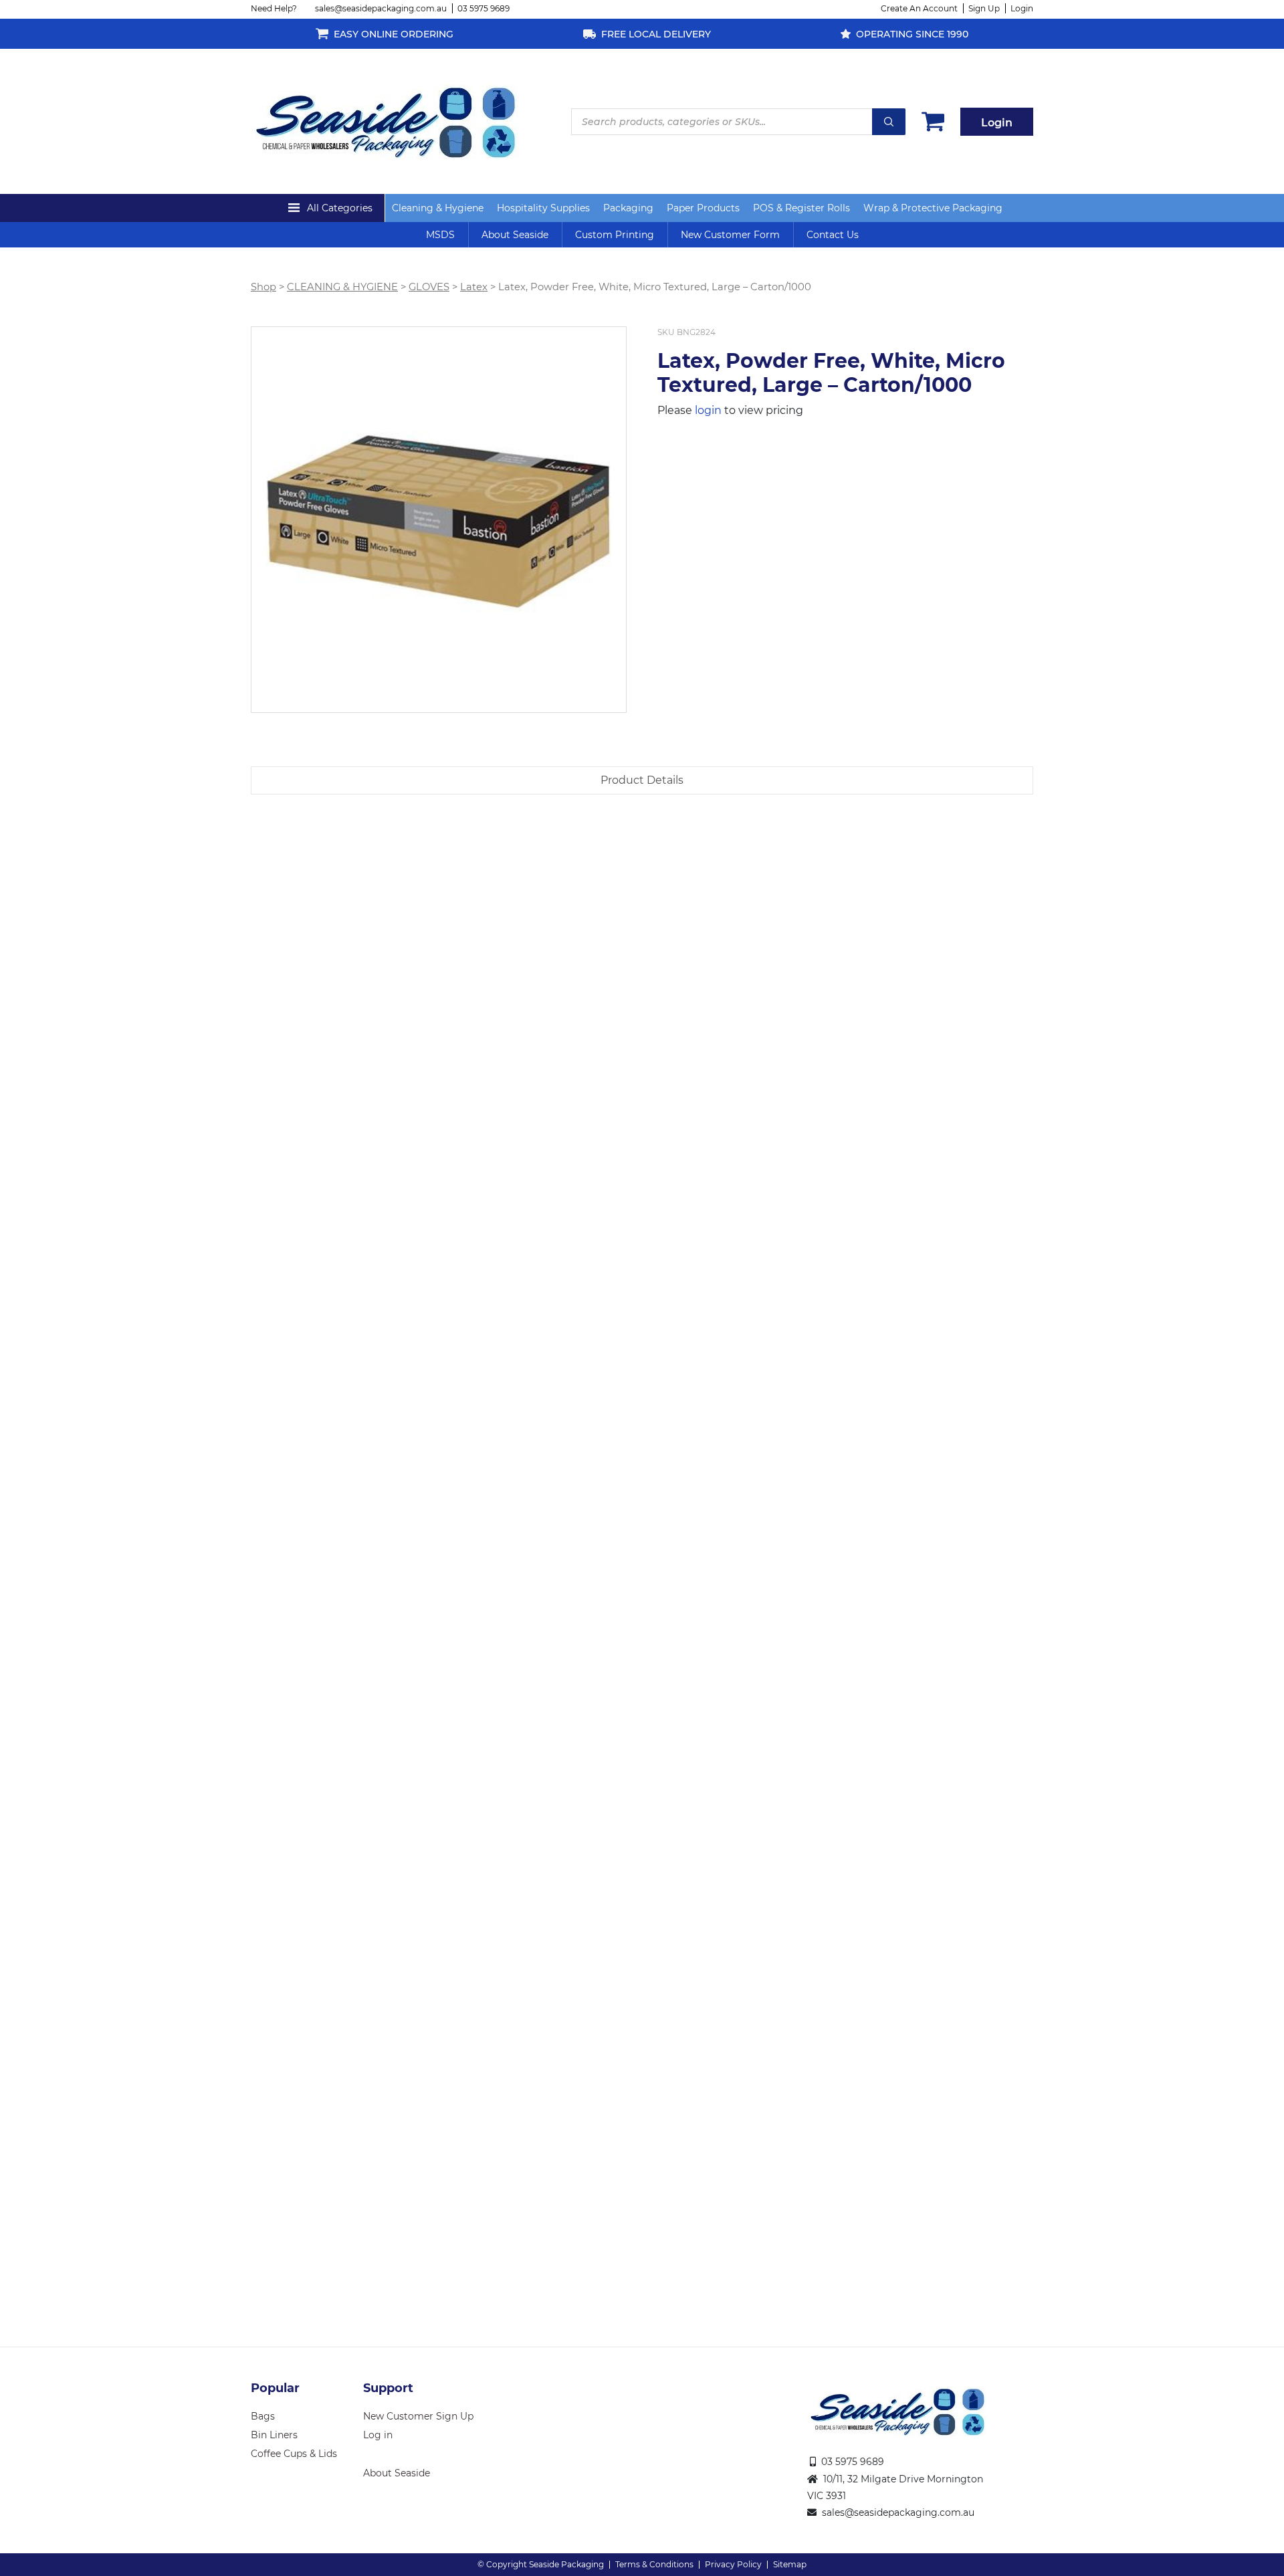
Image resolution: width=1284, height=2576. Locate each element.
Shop (263, 287)
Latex (474, 287)
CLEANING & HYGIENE (342, 287)
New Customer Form (730, 235)
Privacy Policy (733, 2564)
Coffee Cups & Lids (294, 2454)
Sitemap (790, 2564)
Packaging (628, 208)
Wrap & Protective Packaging (933, 208)
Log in (378, 2435)
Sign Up (984, 8)
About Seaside (515, 235)
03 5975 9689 (484, 8)
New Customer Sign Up (418, 2416)
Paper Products (703, 208)
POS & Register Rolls (801, 208)
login (708, 410)
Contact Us (833, 235)
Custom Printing (615, 235)
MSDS (440, 235)
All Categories (340, 208)
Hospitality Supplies (543, 208)
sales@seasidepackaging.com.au (381, 8)
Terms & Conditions (654, 2564)
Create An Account (919, 8)
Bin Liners (274, 2435)
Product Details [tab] (642, 780)
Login (1022, 8)
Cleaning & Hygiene (438, 208)
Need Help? (274, 8)
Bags (263, 2416)
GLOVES (429, 287)
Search (889, 122)
